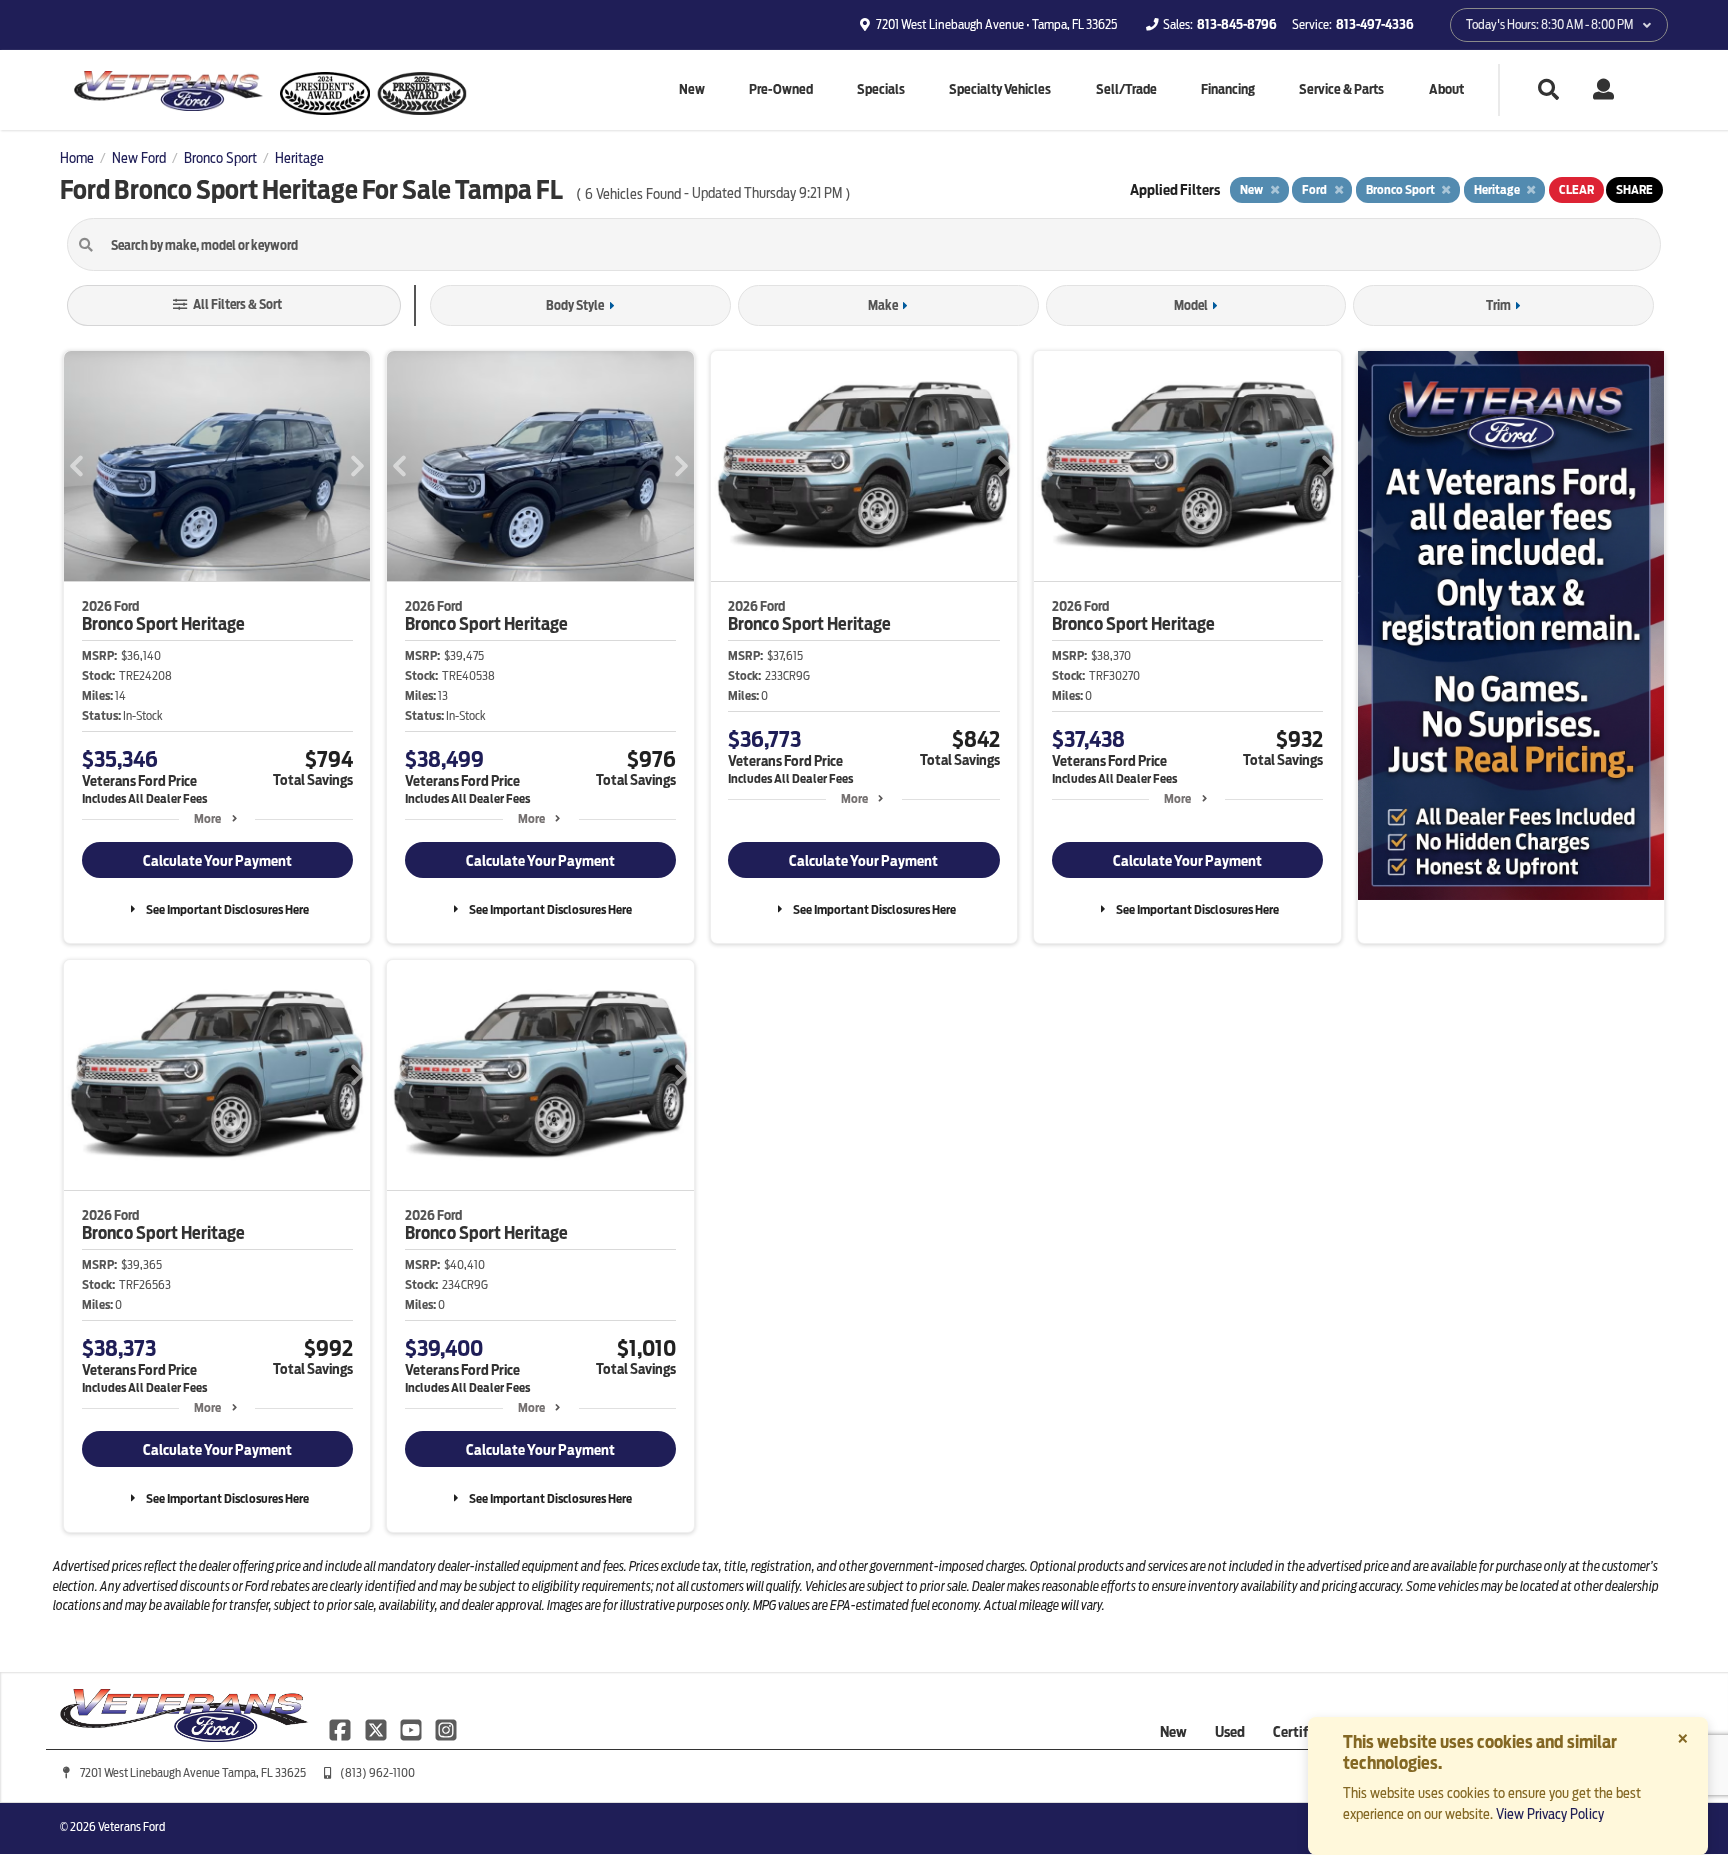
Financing (1228, 89)
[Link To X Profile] (376, 1728)
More (207, 818)
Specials (881, 89)
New (692, 89)
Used (1230, 1732)
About (1446, 89)
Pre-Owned (781, 89)
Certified (1300, 1732)
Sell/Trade (1126, 89)
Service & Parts (1341, 89)
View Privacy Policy (1550, 1814)
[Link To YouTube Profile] (412, 1728)
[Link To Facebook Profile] (341, 1728)
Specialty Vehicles (1000, 89)
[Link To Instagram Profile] (446, 1728)
